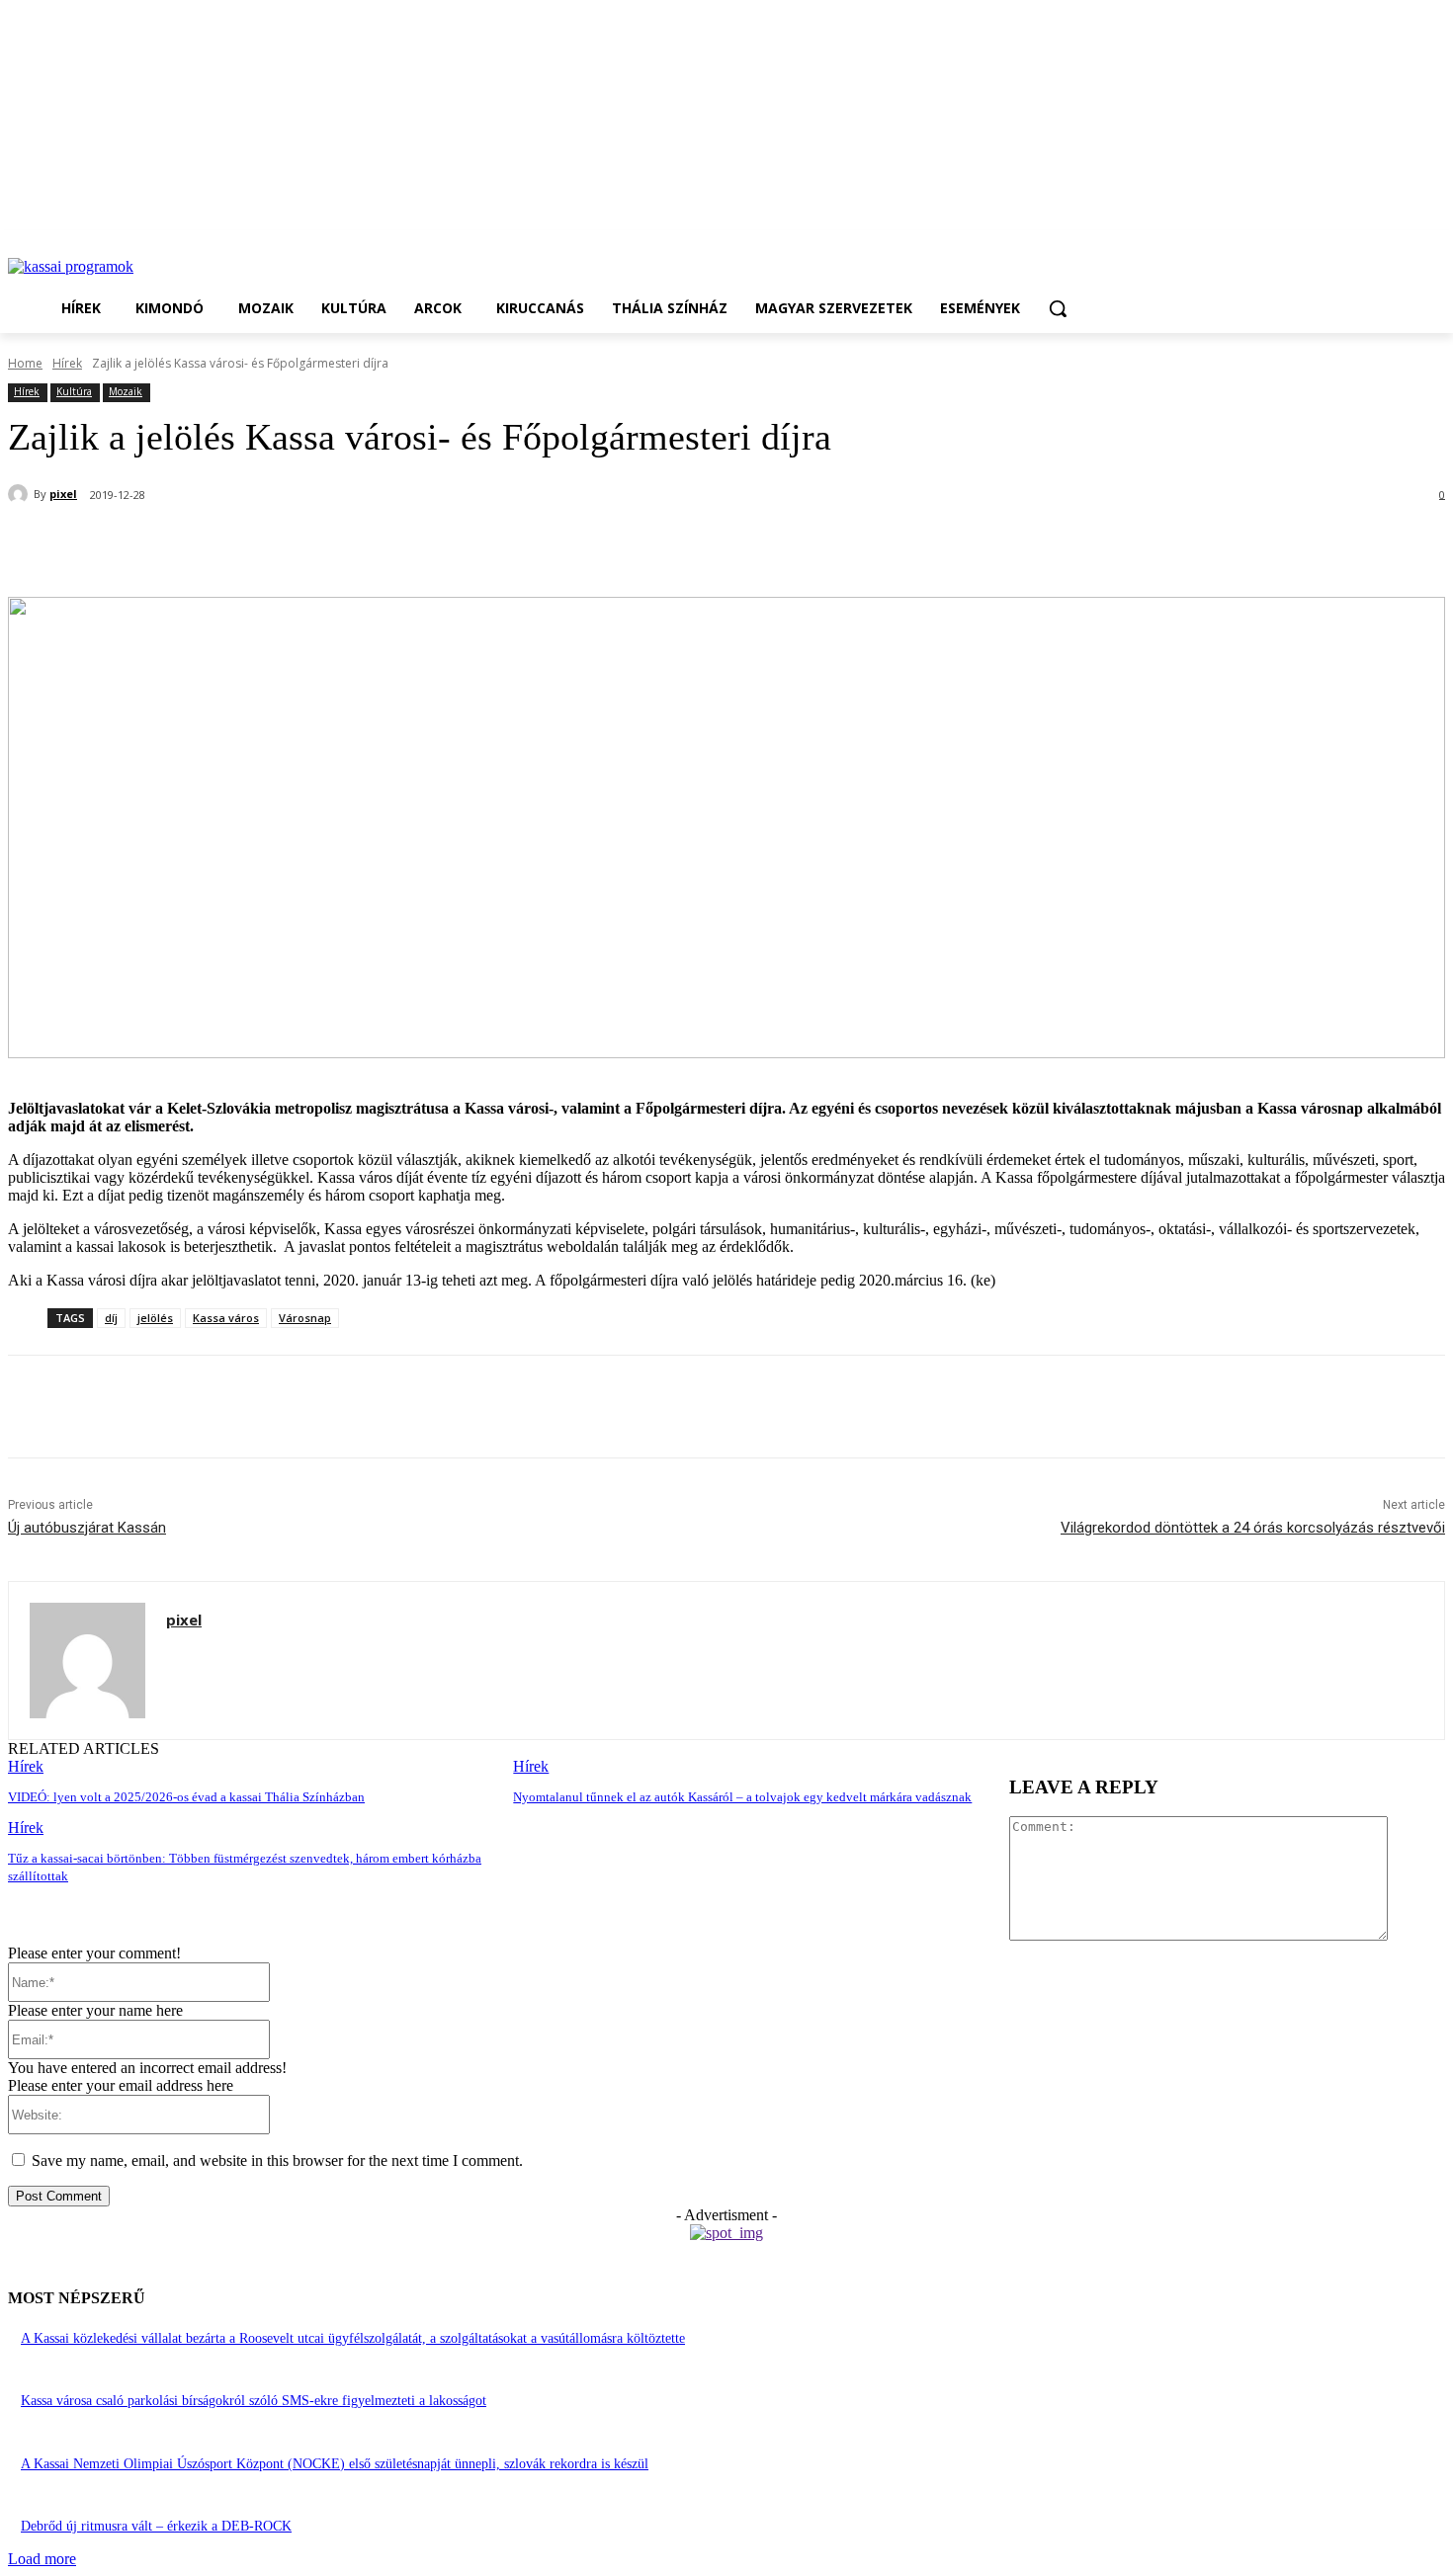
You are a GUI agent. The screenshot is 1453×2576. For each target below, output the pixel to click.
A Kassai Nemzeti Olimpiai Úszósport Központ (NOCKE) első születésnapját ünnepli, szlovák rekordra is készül (335, 2464)
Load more (42, 2559)
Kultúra (74, 391)
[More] (474, 546)
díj (111, 1318)
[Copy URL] (402, 546)
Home (25, 363)
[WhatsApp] (331, 546)
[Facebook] (189, 546)
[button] (1058, 308)
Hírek (67, 363)
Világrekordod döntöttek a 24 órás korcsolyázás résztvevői (1253, 1528)
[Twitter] (260, 546)
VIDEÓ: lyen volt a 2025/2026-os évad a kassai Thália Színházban (186, 1797)
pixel (63, 494)
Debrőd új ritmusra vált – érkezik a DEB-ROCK (156, 2526)
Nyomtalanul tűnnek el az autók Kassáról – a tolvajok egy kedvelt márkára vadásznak (742, 1797)
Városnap (305, 1318)
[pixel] (21, 494)
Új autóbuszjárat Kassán (87, 1528)
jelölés (155, 1318)
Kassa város (226, 1318)
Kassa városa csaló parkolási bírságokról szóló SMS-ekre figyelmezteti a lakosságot (254, 2401)
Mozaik (126, 391)
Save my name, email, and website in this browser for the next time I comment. (277, 2161)
